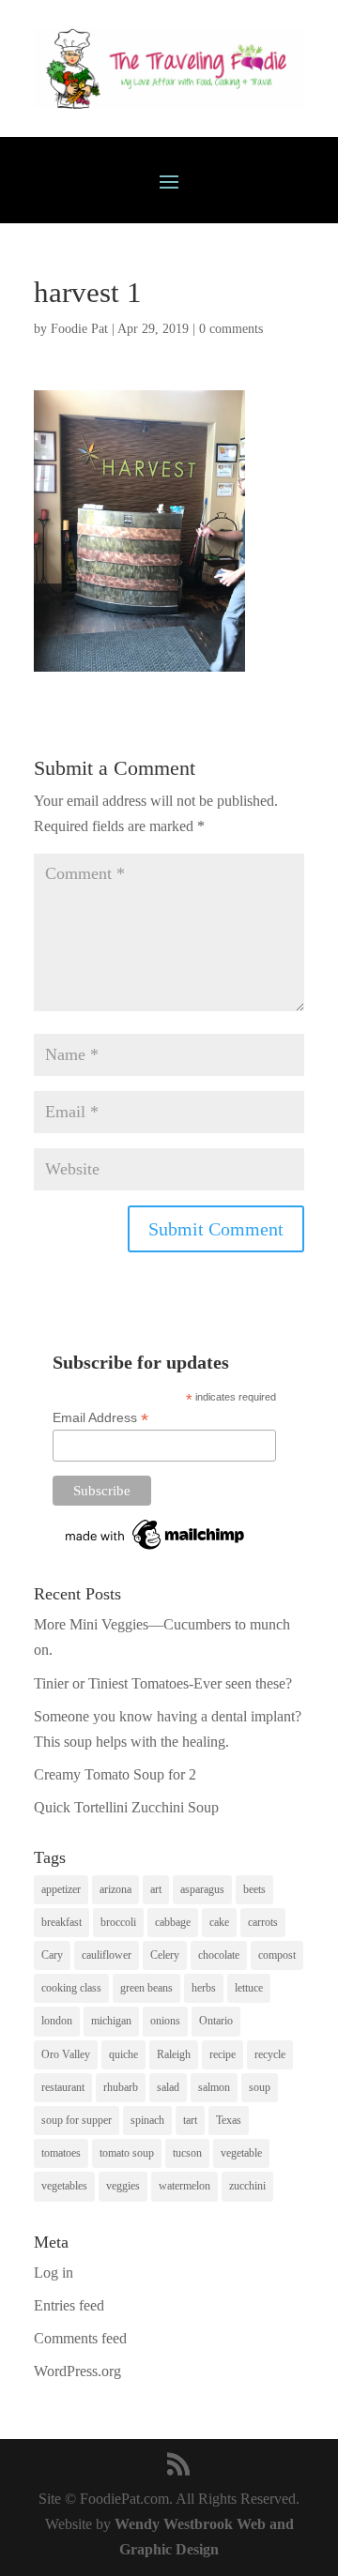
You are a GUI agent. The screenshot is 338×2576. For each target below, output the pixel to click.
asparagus (202, 1889)
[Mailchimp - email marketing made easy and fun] (156, 1550)
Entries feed (69, 2305)
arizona (115, 1889)
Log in (54, 2273)
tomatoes (61, 2153)
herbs (204, 1988)
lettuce (249, 1988)
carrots (263, 1922)
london (57, 2021)
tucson (187, 2153)
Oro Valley (66, 2054)
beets (254, 1889)
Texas (229, 2120)
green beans (146, 1988)
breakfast (61, 1922)
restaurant (63, 2087)
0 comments (231, 329)
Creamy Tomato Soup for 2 (115, 1774)
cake (219, 1922)
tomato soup (127, 2153)
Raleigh (174, 2054)
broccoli (118, 1922)
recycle (270, 2054)
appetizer (61, 1889)
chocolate (219, 1955)
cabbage (173, 1922)
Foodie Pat (79, 329)
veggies (123, 2186)
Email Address (100, 1418)
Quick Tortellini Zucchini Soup (126, 1807)
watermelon (184, 2186)
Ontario (216, 2021)
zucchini (247, 2186)
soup (260, 2087)
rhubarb (121, 2087)
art (156, 1889)
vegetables (64, 2186)
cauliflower (107, 1955)
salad (168, 2087)
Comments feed (80, 2338)
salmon (214, 2087)
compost (277, 1955)
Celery (165, 1955)
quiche (123, 2054)
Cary (52, 1955)
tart (190, 2120)
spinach (147, 2120)
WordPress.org (77, 2371)
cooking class (71, 1988)
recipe (223, 2054)
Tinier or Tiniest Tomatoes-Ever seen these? (163, 1683)
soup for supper (77, 2120)
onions (165, 2021)
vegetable (241, 2153)
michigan (111, 2021)
